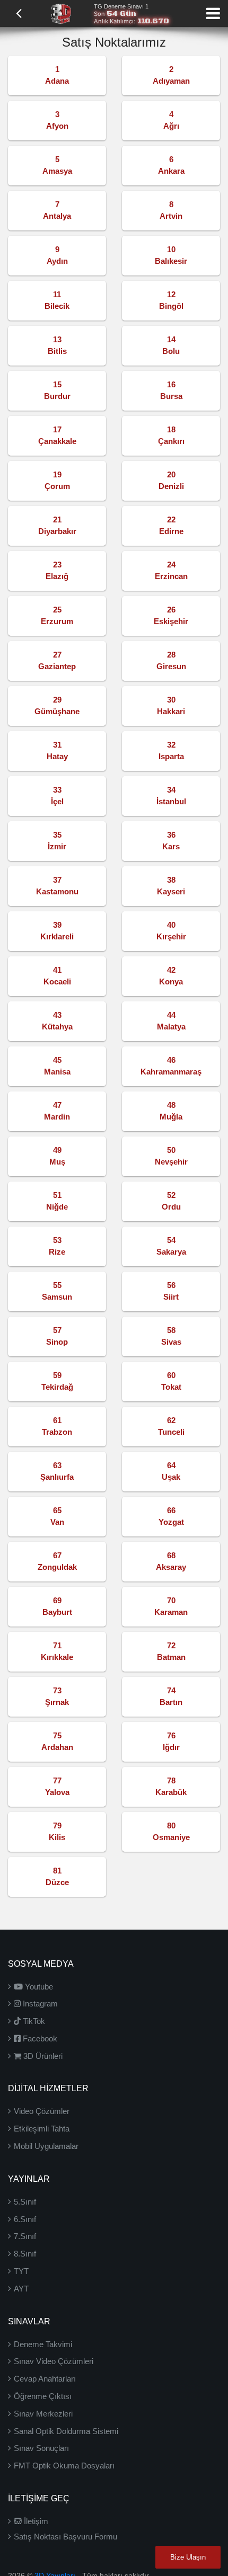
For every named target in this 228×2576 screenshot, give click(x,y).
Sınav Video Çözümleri (54, 2361)
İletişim (35, 2521)
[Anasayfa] (61, 13)
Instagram (39, 2004)
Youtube (38, 1987)
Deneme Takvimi (43, 2344)
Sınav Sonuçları (41, 2448)
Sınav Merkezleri (43, 2414)
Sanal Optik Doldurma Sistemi (66, 2431)
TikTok (33, 2021)
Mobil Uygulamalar (46, 2146)
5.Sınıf (25, 2202)
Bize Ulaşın (188, 2557)
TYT (21, 2271)
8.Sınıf (25, 2254)
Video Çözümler (42, 2111)
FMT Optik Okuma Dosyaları (64, 2466)
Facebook (39, 2038)
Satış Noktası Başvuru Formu (65, 2537)
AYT (21, 2289)
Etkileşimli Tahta (42, 2129)
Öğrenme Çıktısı (43, 2396)
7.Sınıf (25, 2236)
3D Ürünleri (42, 2056)
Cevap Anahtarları (45, 2379)
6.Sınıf (25, 2219)
